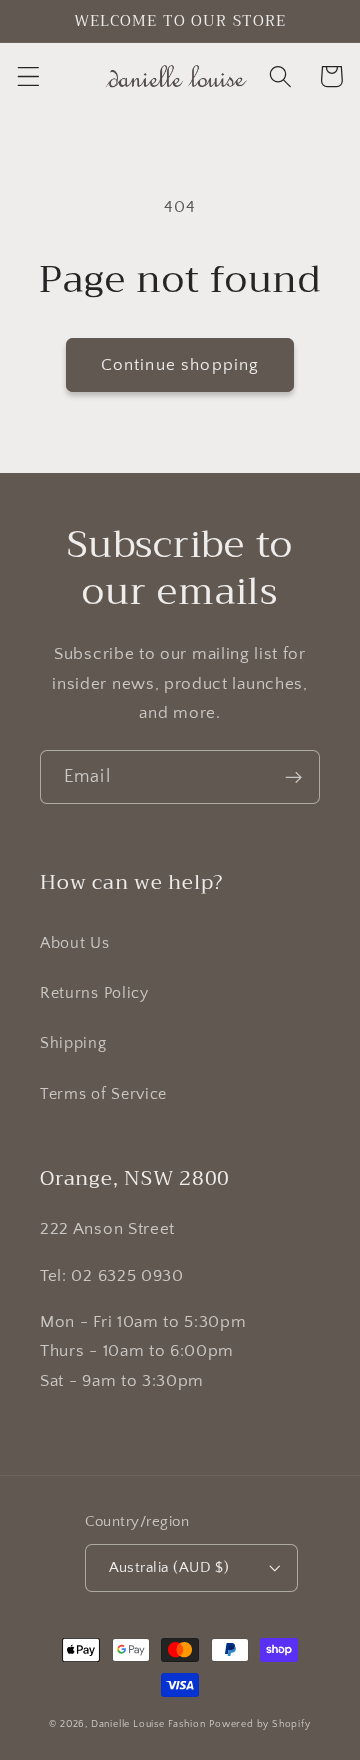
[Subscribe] (293, 777)
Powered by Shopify (260, 1724)
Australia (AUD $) (169, 1567)
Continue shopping (180, 364)
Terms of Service (103, 1094)
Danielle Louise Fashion (148, 1724)
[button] (28, 76)
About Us (75, 943)
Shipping (73, 1043)
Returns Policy (94, 993)
